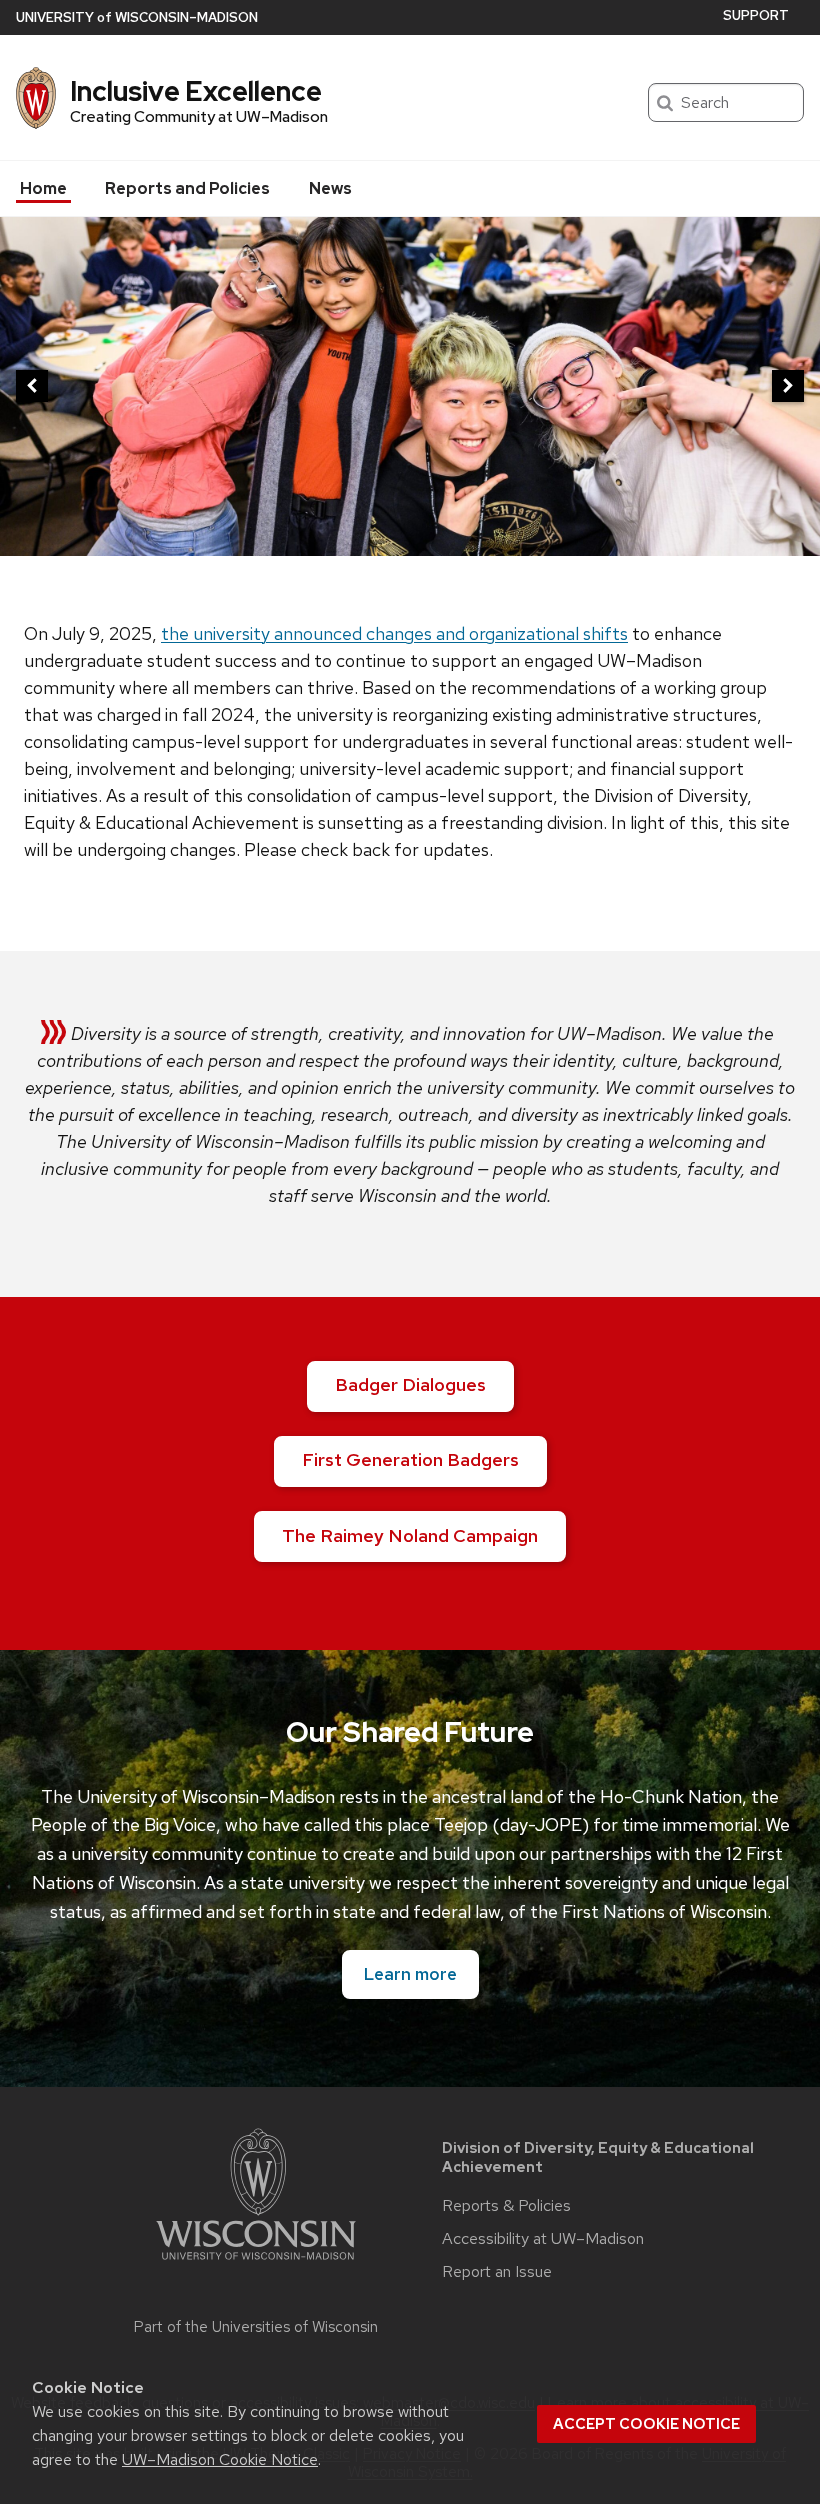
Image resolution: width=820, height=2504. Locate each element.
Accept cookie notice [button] (646, 2424)
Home (43, 188)
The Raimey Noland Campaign (410, 1535)
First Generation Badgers (410, 1459)
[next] (788, 386)
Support (756, 15)
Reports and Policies (187, 188)
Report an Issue (497, 2272)
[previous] (32, 386)
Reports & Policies (506, 2206)
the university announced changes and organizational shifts (394, 633)
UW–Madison (137, 17)
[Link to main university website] (256, 2263)
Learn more (410, 1974)
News (330, 188)
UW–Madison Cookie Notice (220, 2459)
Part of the (256, 2327)
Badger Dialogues (410, 1384)
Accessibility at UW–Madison (543, 2239)
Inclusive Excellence (196, 91)
